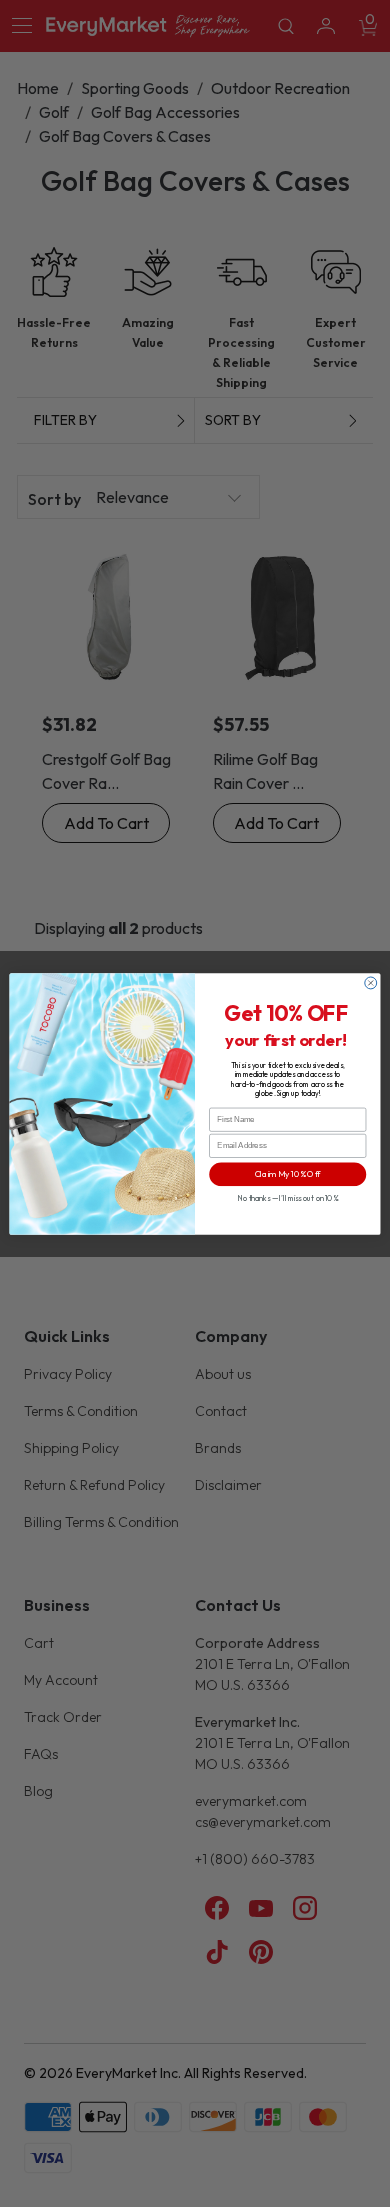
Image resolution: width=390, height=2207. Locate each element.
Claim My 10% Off (288, 1173)
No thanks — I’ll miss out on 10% (288, 1198)
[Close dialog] (371, 983)
